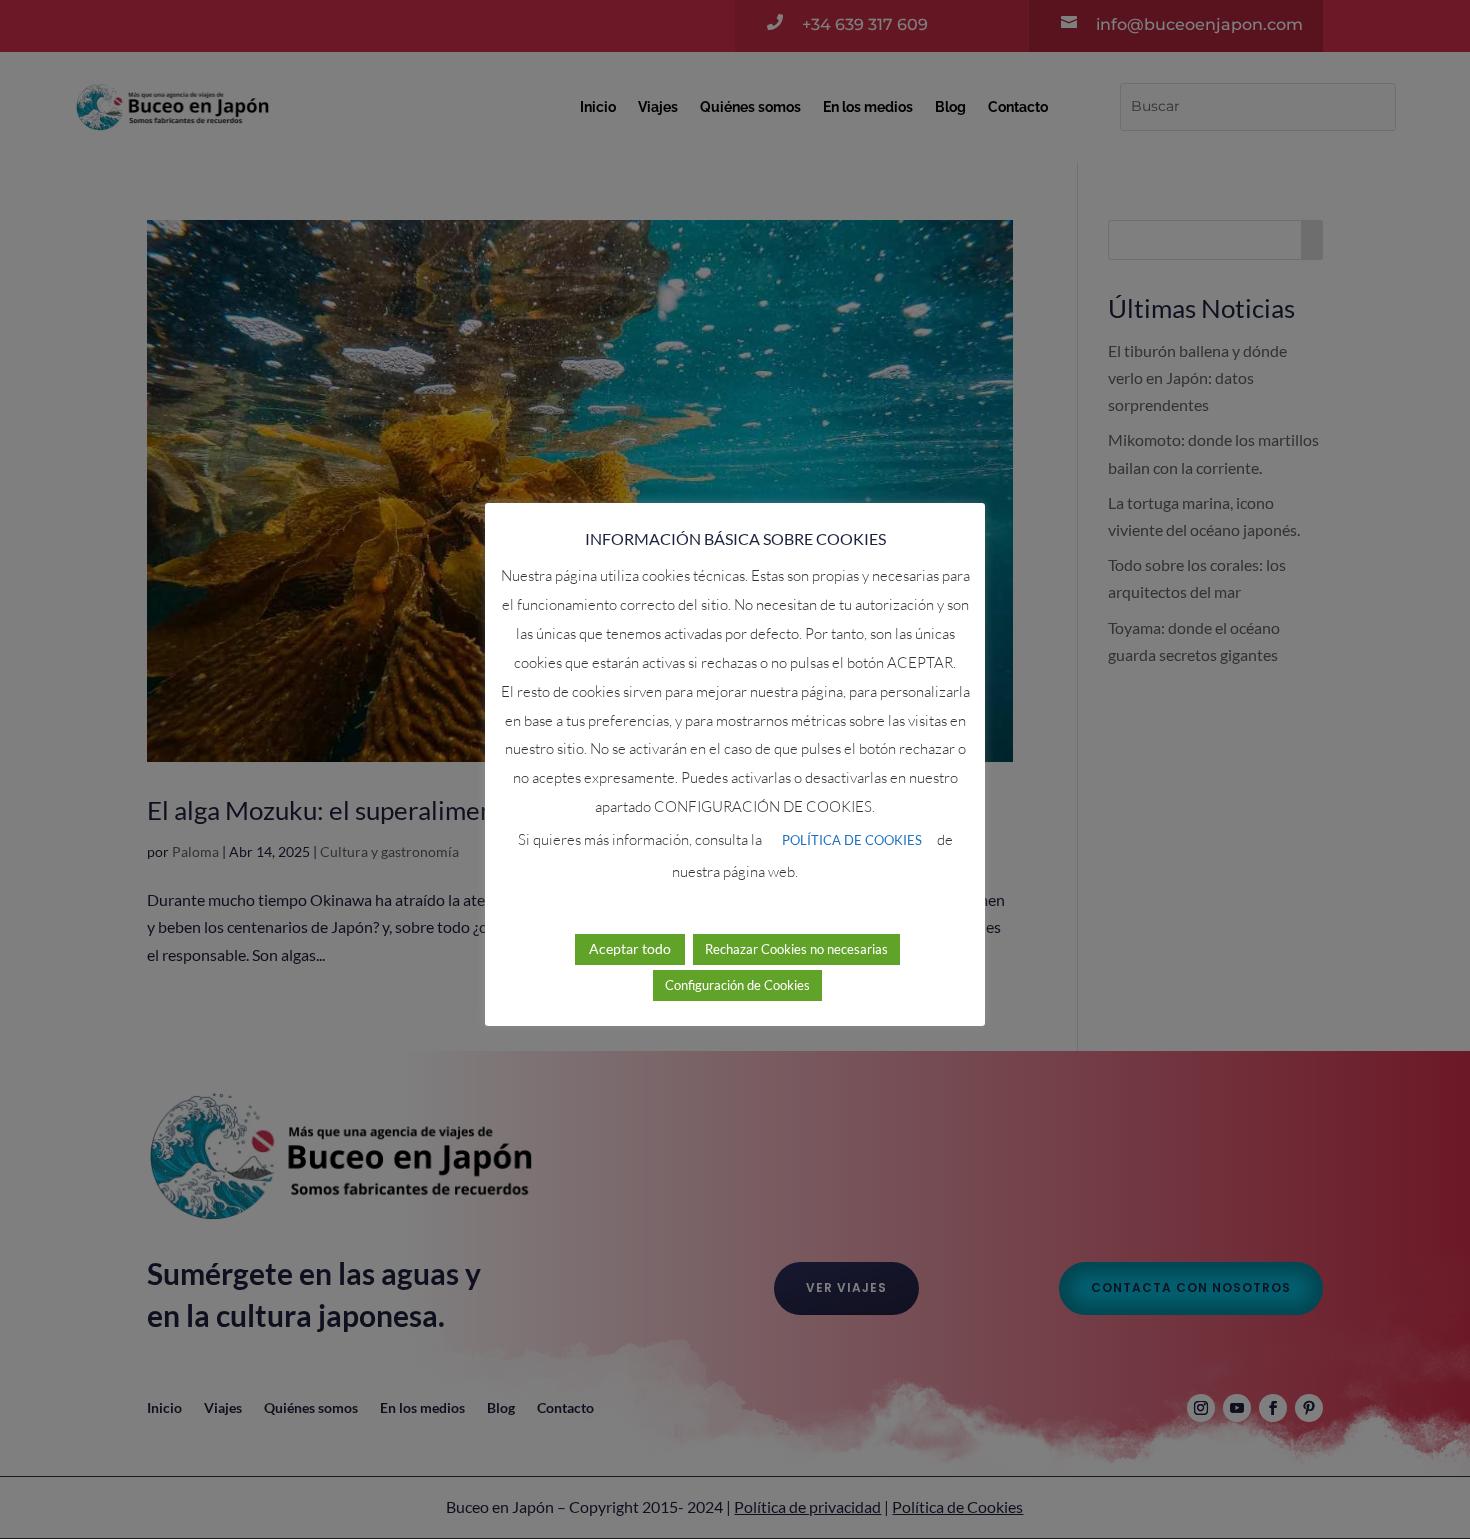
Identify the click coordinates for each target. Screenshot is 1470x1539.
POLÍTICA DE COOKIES (852, 840)
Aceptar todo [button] (630, 948)
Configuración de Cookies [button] (737, 985)
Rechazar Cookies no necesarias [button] (796, 949)
